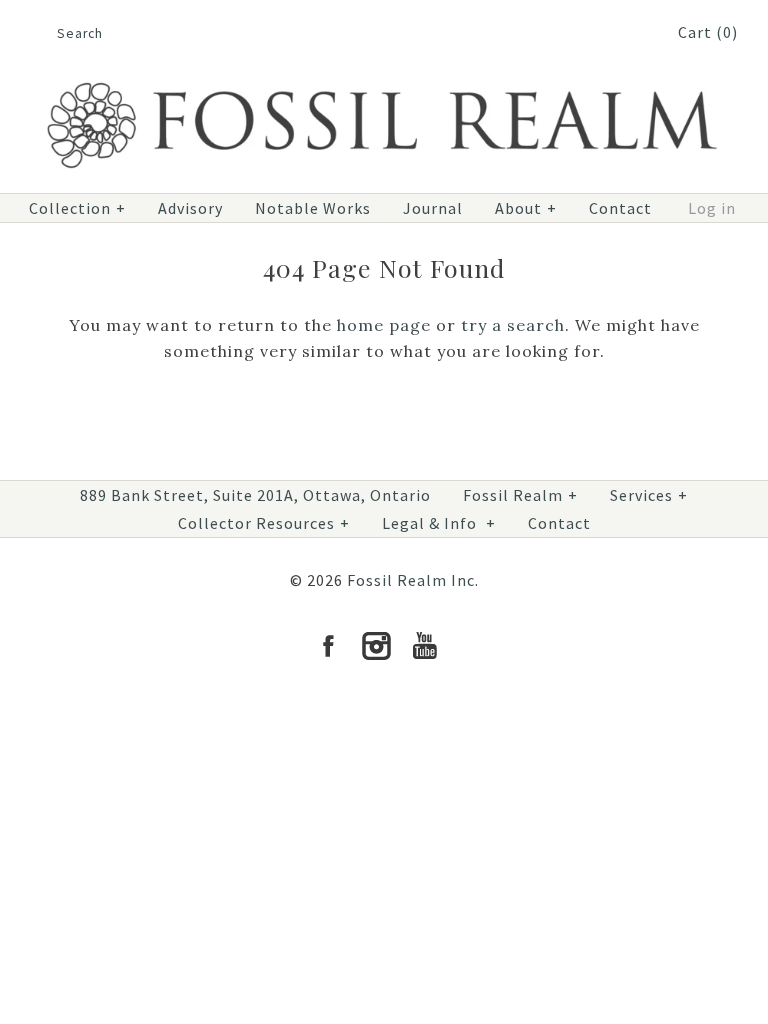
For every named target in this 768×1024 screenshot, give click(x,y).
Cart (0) (708, 32)
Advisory (190, 208)
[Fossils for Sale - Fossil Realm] (384, 76)
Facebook (328, 646)
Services (649, 495)
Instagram (376, 646)
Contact (620, 208)
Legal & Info (439, 523)
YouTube (424, 646)
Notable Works (313, 208)
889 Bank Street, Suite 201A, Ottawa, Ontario (255, 495)
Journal (433, 208)
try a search (513, 325)
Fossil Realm (520, 495)
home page (384, 325)
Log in (712, 208)
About (526, 208)
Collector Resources (264, 523)
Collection (77, 208)
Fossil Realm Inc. (413, 580)
